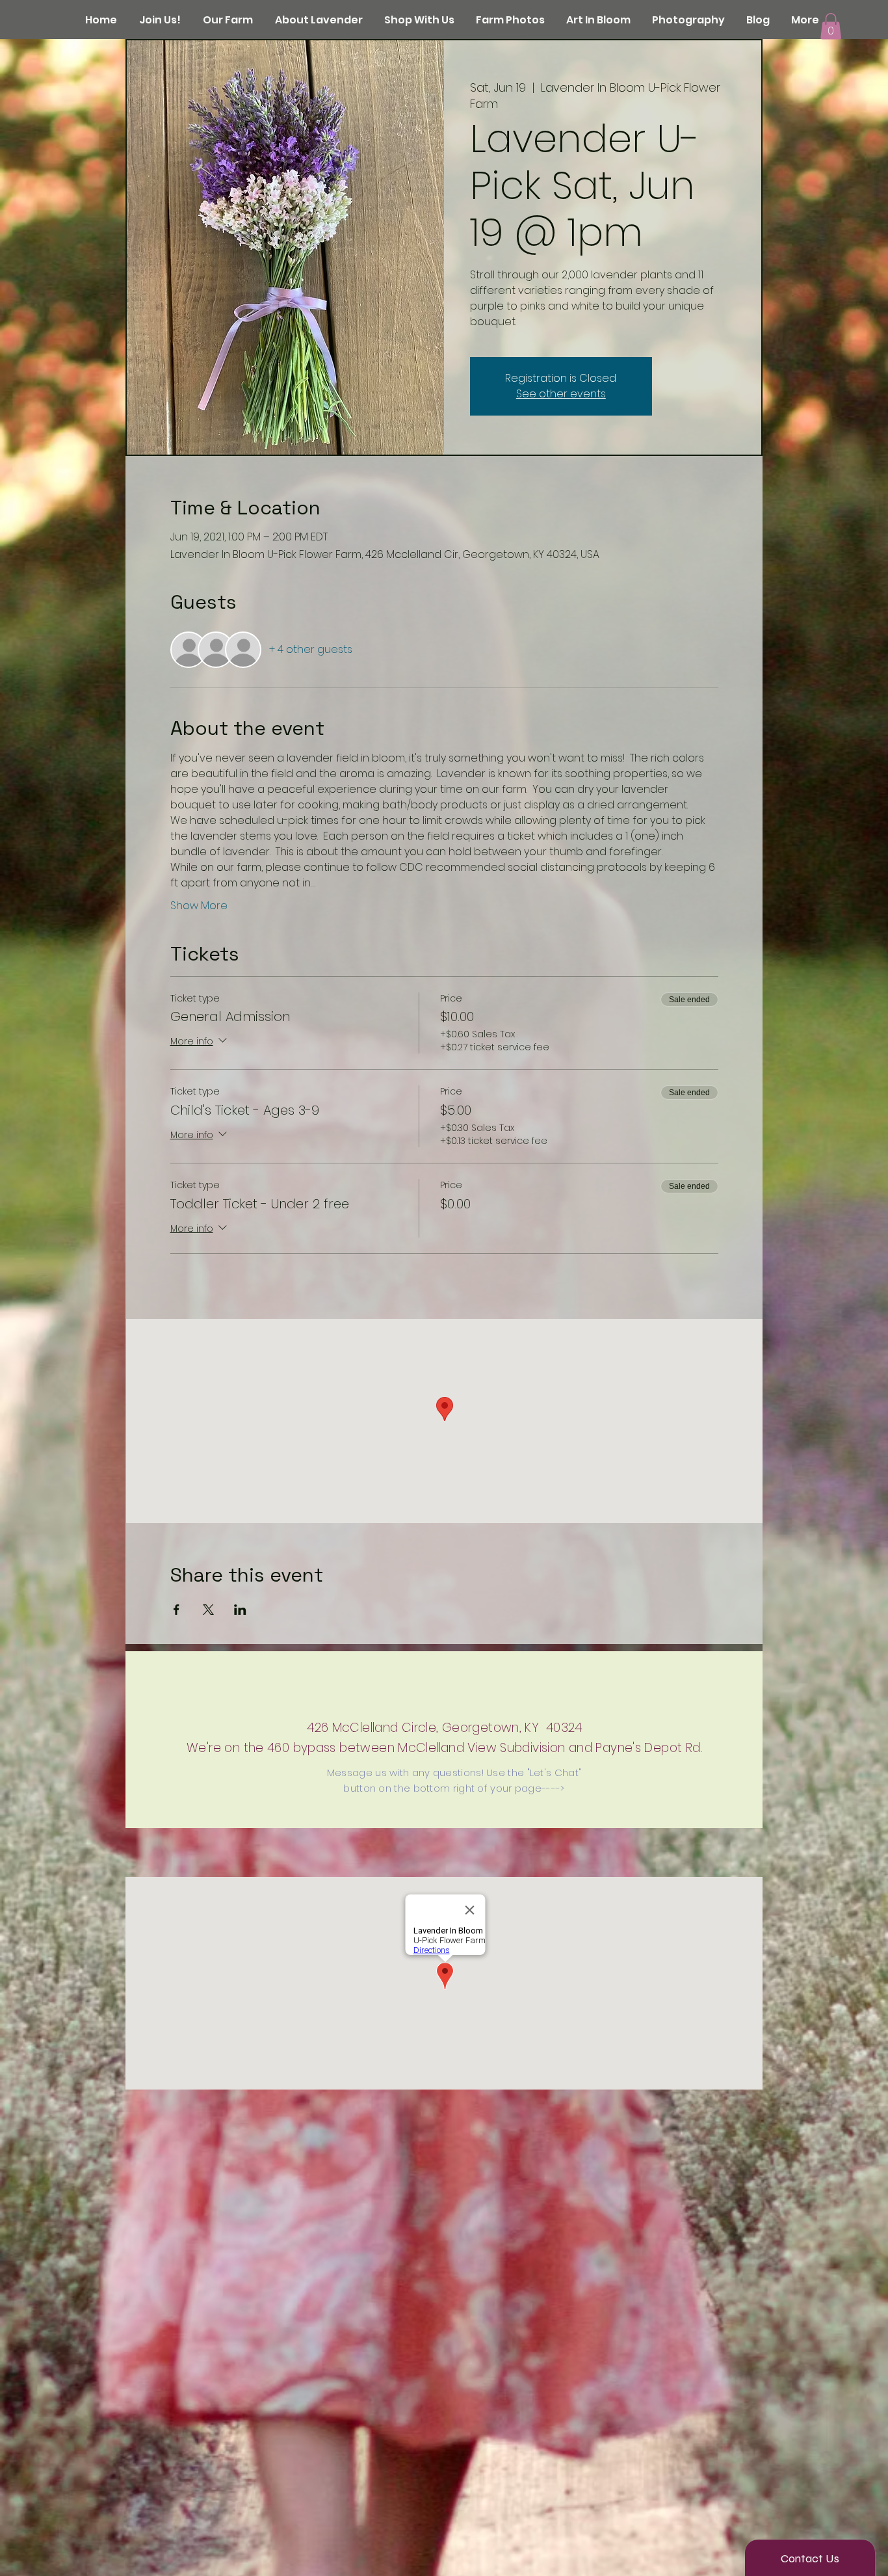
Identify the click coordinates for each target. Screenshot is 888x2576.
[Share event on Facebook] (176, 1610)
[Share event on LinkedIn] (240, 1610)
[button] (831, 26)
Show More (199, 906)
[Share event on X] (208, 1610)
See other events (561, 394)
